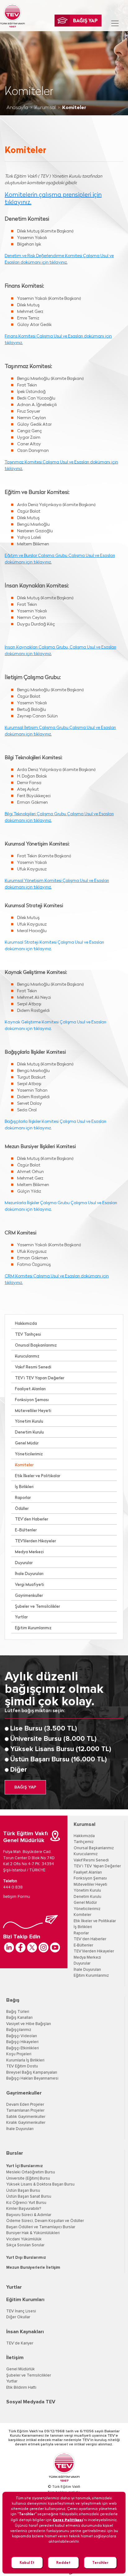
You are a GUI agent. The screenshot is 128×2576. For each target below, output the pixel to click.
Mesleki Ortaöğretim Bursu (31, 2172)
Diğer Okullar (18, 2317)
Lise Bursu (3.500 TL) (44, 1729)
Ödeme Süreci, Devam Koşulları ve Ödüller (45, 2221)
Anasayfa (17, 108)
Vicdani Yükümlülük (24, 2239)
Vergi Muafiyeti (30, 1585)
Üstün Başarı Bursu (23, 2191)
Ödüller (22, 1509)
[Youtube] (55, 1947)
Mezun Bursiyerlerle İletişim (33, 2268)
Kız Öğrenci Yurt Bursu (26, 2203)
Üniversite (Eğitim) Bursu (28, 2179)
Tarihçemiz (84, 1842)
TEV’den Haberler (32, 1519)
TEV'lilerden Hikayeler (35, 1541)
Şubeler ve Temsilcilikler (37, 1607)
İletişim (15, 2358)
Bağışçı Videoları (22, 2036)
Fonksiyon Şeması (32, 1400)
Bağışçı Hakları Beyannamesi (32, 2078)
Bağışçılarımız (19, 2030)
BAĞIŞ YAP (25, 1787)
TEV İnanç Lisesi (21, 2311)
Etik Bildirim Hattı (21, 2388)
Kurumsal (45, 108)
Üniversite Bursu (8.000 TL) (53, 1739)
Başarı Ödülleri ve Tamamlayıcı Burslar (41, 2227)
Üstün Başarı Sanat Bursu (29, 2197)
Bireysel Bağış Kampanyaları (32, 2073)
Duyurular (24, 1563)
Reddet (63, 2562)
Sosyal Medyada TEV (31, 2402)
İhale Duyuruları (29, 1574)
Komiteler (24, 1465)
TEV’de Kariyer (20, 2343)
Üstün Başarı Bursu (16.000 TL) (59, 1760)
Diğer (19, 1770)
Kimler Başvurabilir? (24, 2209)
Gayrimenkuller (29, 1596)
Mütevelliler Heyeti (33, 1411)
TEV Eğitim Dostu (22, 2066)
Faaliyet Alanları (30, 1389)
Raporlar (23, 1498)
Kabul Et (27, 2562)
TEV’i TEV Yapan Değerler (40, 1378)
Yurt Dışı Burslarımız (26, 2258)
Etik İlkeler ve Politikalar (38, 1476)
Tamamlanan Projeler (25, 2111)
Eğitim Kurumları (25, 2300)
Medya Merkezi (29, 1552)
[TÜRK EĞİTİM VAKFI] (12, 16)
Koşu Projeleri (19, 2054)
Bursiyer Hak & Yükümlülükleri (33, 2233)
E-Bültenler (26, 1530)
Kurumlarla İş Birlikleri (25, 2060)
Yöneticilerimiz (29, 1454)
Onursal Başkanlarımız (36, 1345)
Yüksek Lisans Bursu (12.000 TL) (61, 1749)
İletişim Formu (17, 1897)
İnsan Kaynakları (25, 2332)
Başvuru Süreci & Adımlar (29, 2215)
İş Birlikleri (24, 1487)
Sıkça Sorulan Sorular (25, 2245)
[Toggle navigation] (115, 23)
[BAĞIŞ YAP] (78, 21)
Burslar (15, 2153)
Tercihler (100, 2562)
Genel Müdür (27, 1443)
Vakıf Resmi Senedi (33, 1367)
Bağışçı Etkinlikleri (23, 2048)
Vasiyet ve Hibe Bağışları (29, 2024)
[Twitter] (32, 1947)
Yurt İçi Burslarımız (25, 2166)
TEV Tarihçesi (28, 1335)
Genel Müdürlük (21, 2369)
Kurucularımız (27, 1356)
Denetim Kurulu (29, 1432)
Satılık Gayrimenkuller (26, 2117)
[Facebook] (21, 1947)
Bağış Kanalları (19, 2018)
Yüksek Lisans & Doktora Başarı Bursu (40, 2184)
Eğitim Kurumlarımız (33, 1628)
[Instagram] (43, 1947)
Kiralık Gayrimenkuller (26, 2123)
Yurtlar (21, 1617)
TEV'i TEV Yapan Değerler (97, 1866)
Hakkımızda (26, 1324)
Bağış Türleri (18, 2012)
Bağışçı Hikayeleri (22, 2042)
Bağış (13, 2000)
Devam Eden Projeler (25, 2105)
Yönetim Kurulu (29, 1422)
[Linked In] (9, 1947)
